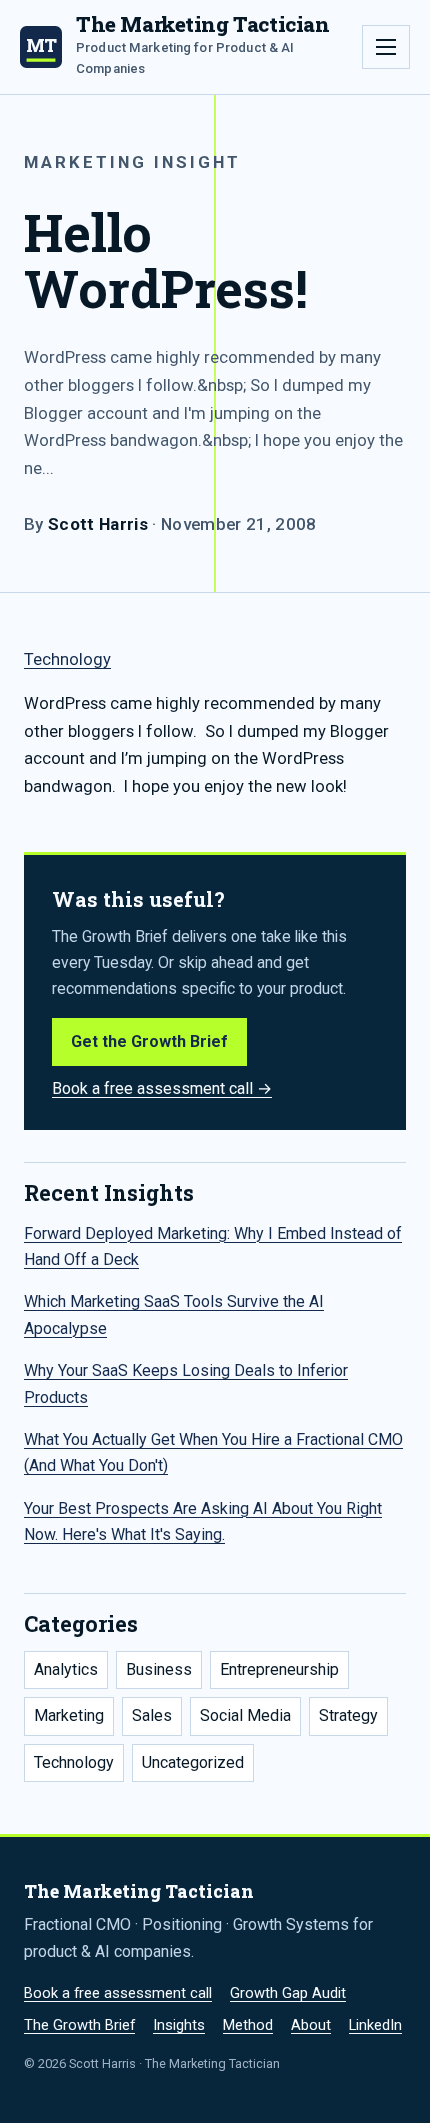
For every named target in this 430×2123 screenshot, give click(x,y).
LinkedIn (375, 2025)
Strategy (348, 1715)
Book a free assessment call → (162, 1088)
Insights (179, 2025)
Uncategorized (193, 1762)
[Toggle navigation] (386, 47)
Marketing (69, 1715)
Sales (152, 1715)
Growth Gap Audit (288, 1993)
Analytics (66, 1669)
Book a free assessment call (118, 1993)
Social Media (245, 1715)
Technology (67, 659)
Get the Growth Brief (149, 1041)
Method (248, 2025)
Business (159, 1669)
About (311, 2025)
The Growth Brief (79, 2025)
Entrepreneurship (279, 1669)
